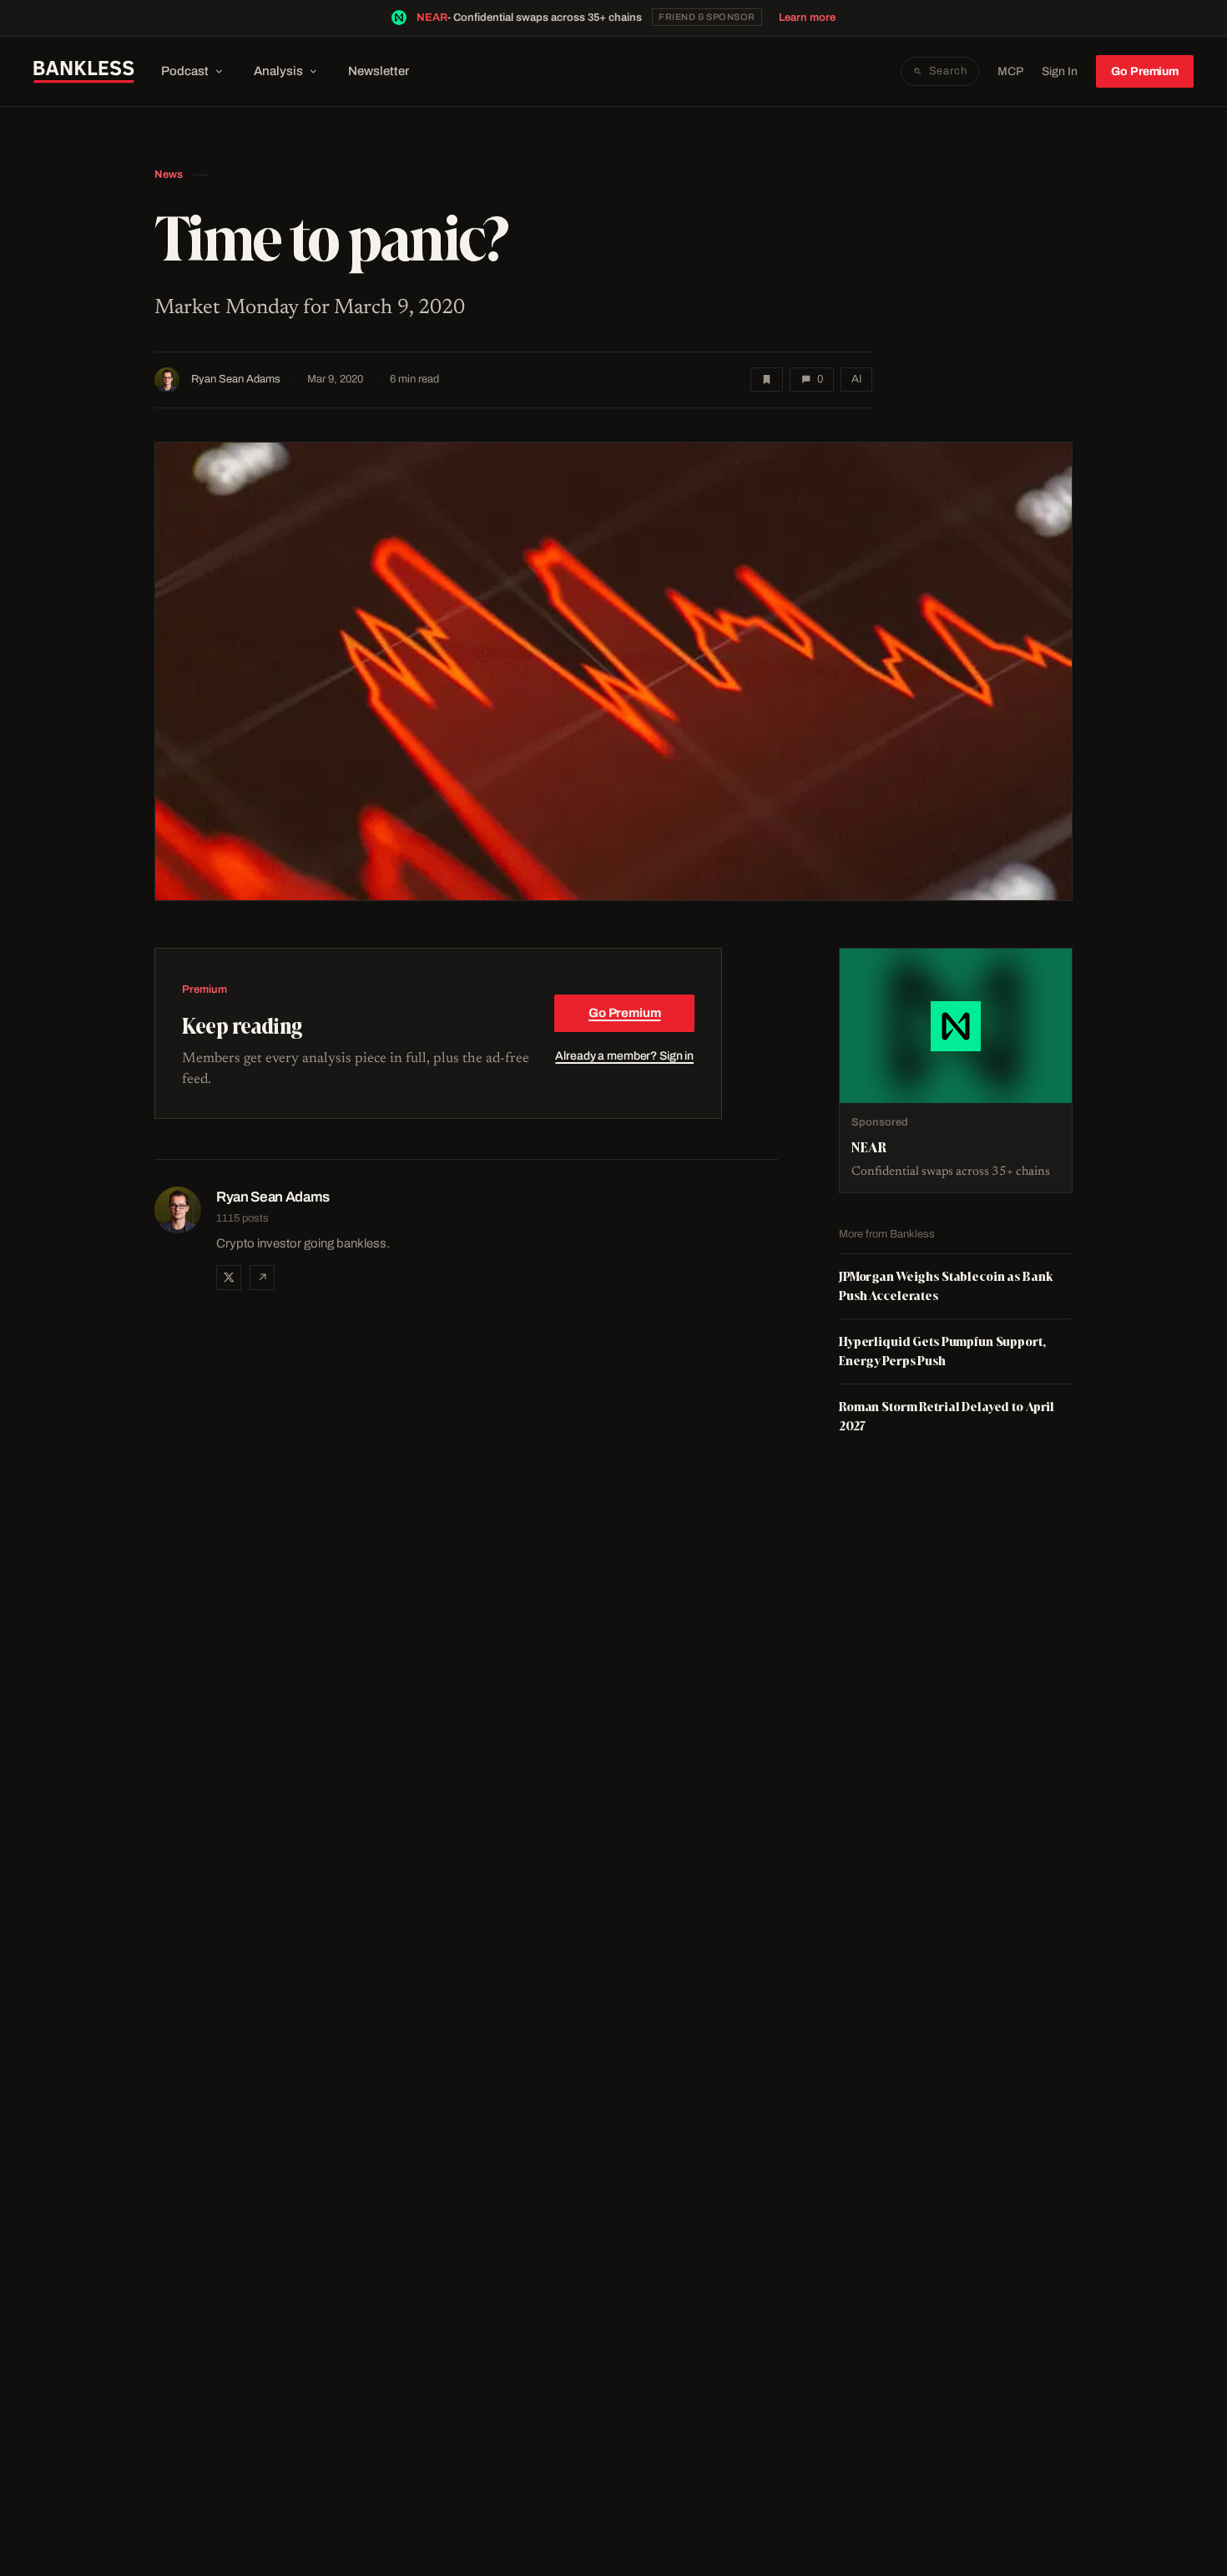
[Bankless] (84, 72)
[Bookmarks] (767, 380)
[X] (229, 1278)
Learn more (807, 18)
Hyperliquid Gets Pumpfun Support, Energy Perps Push (942, 1351)
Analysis (278, 71)
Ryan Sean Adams (236, 379)
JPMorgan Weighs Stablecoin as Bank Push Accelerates (946, 1285)
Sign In (1060, 71)
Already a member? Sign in (624, 1056)
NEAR (432, 18)
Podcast (185, 71)
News (169, 175)
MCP (1010, 71)
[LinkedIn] (262, 1278)
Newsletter (379, 71)
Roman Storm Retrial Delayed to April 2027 (947, 1416)
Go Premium (1145, 71)
